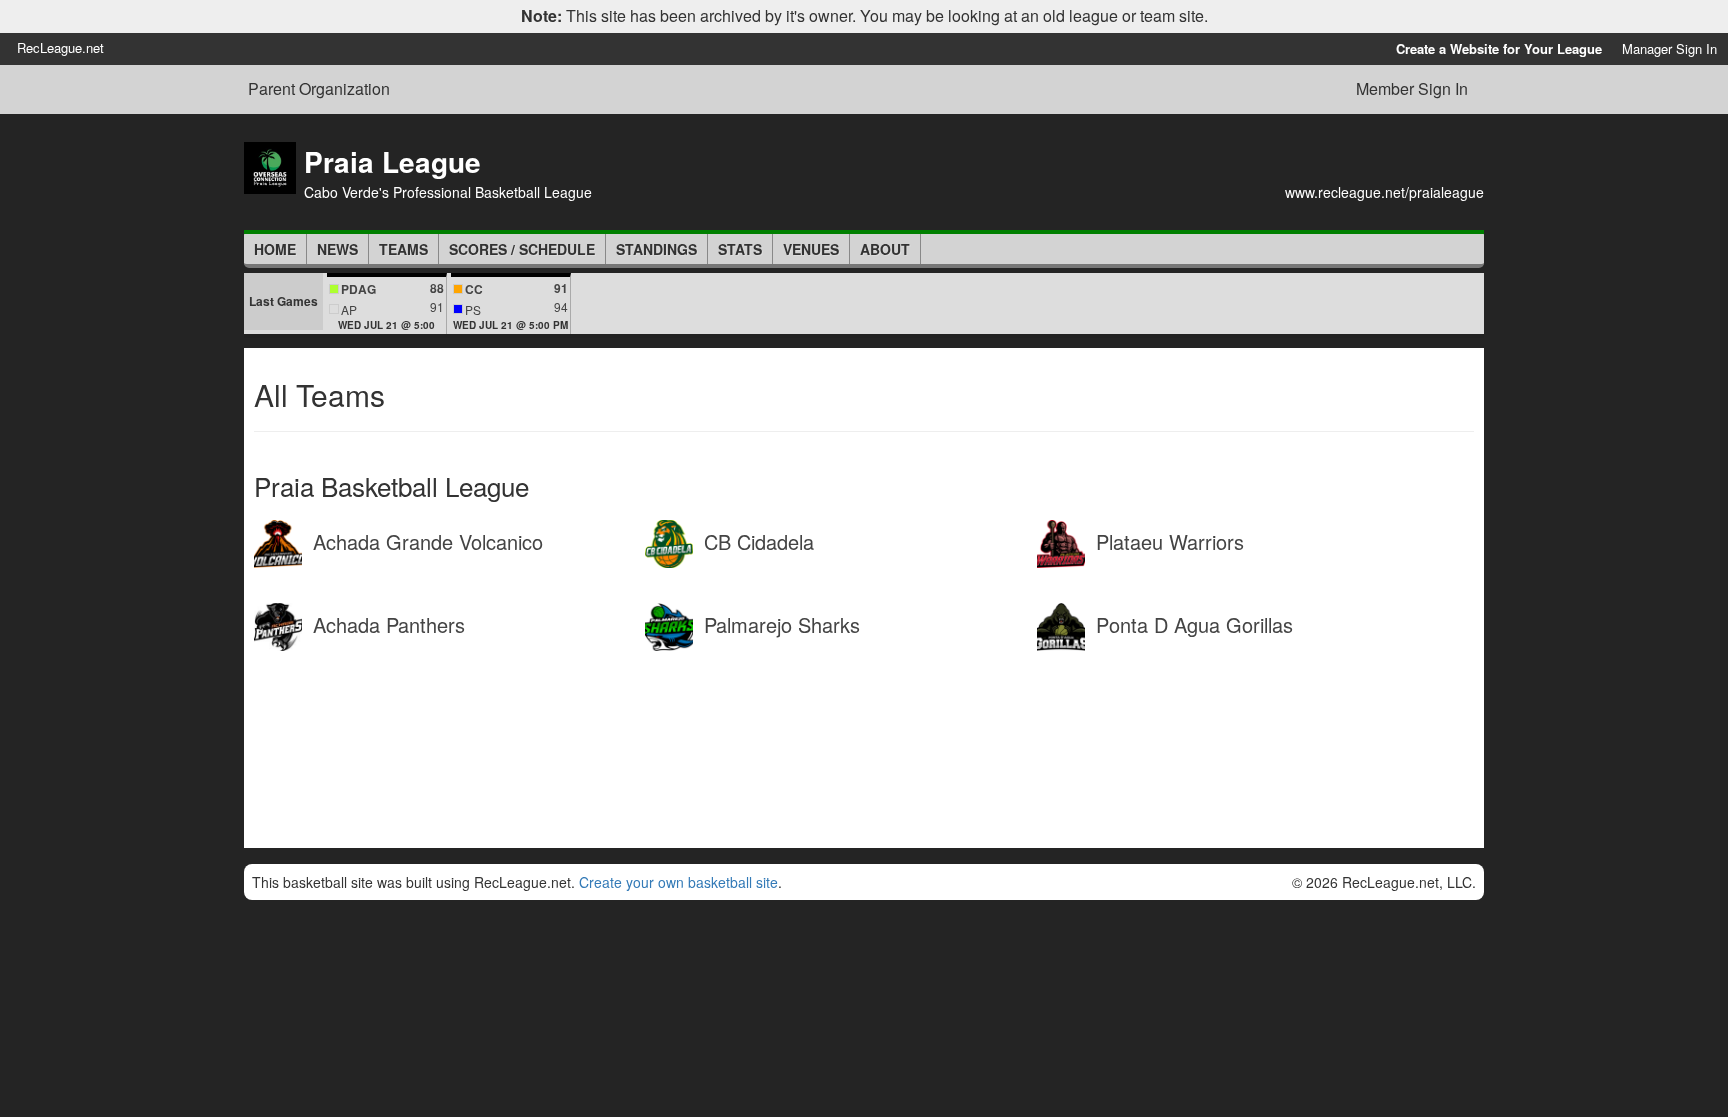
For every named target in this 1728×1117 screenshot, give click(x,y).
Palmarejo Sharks (779, 624)
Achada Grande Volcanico (425, 541)
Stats (740, 249)
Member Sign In (1412, 88)
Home (275, 249)
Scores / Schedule (522, 249)
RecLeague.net (60, 47)
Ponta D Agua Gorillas (1191, 624)
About (885, 249)
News (337, 249)
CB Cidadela (756, 541)
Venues (811, 249)
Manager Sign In (1669, 48)
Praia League (392, 161)
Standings (656, 249)
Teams (403, 249)
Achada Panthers (386, 624)
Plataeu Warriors (1167, 541)
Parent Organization (319, 89)
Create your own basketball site (678, 882)
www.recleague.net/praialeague (1384, 192)
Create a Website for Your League (1499, 48)
